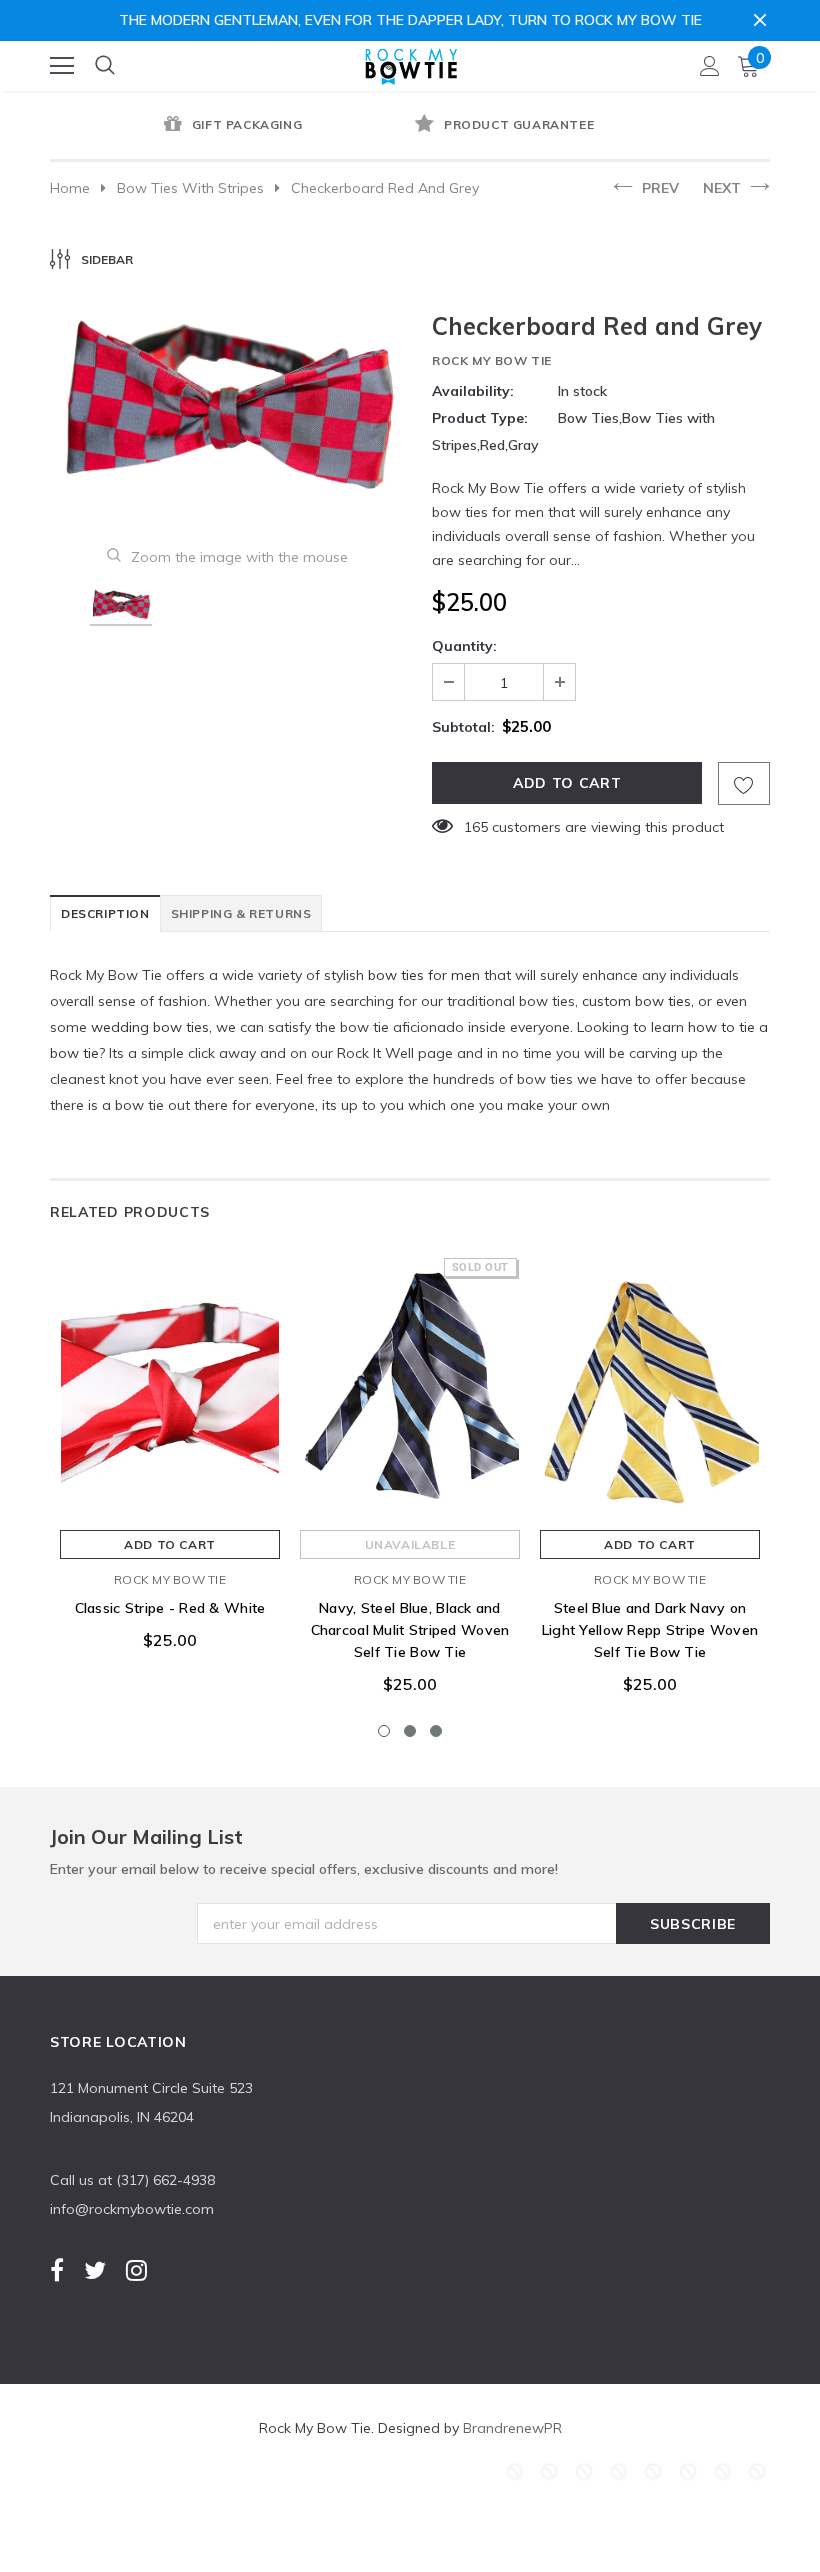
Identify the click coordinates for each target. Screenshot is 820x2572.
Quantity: (464, 646)
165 (476, 827)
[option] (230, 126)
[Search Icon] (105, 66)
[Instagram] (136, 2270)
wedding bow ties (150, 1027)
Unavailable (410, 1544)
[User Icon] (710, 66)
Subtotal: (463, 727)
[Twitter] (95, 2270)
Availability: (473, 391)
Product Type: (480, 418)
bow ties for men (424, 975)
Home (70, 188)
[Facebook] (57, 2270)
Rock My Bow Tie (492, 360)
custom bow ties (636, 1001)
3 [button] (436, 1731)
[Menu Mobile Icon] (62, 66)
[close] (760, 20)
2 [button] (410, 1731)
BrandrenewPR (512, 2428)
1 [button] (384, 1731)
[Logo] (411, 62)
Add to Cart (170, 1544)
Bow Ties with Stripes (190, 188)
